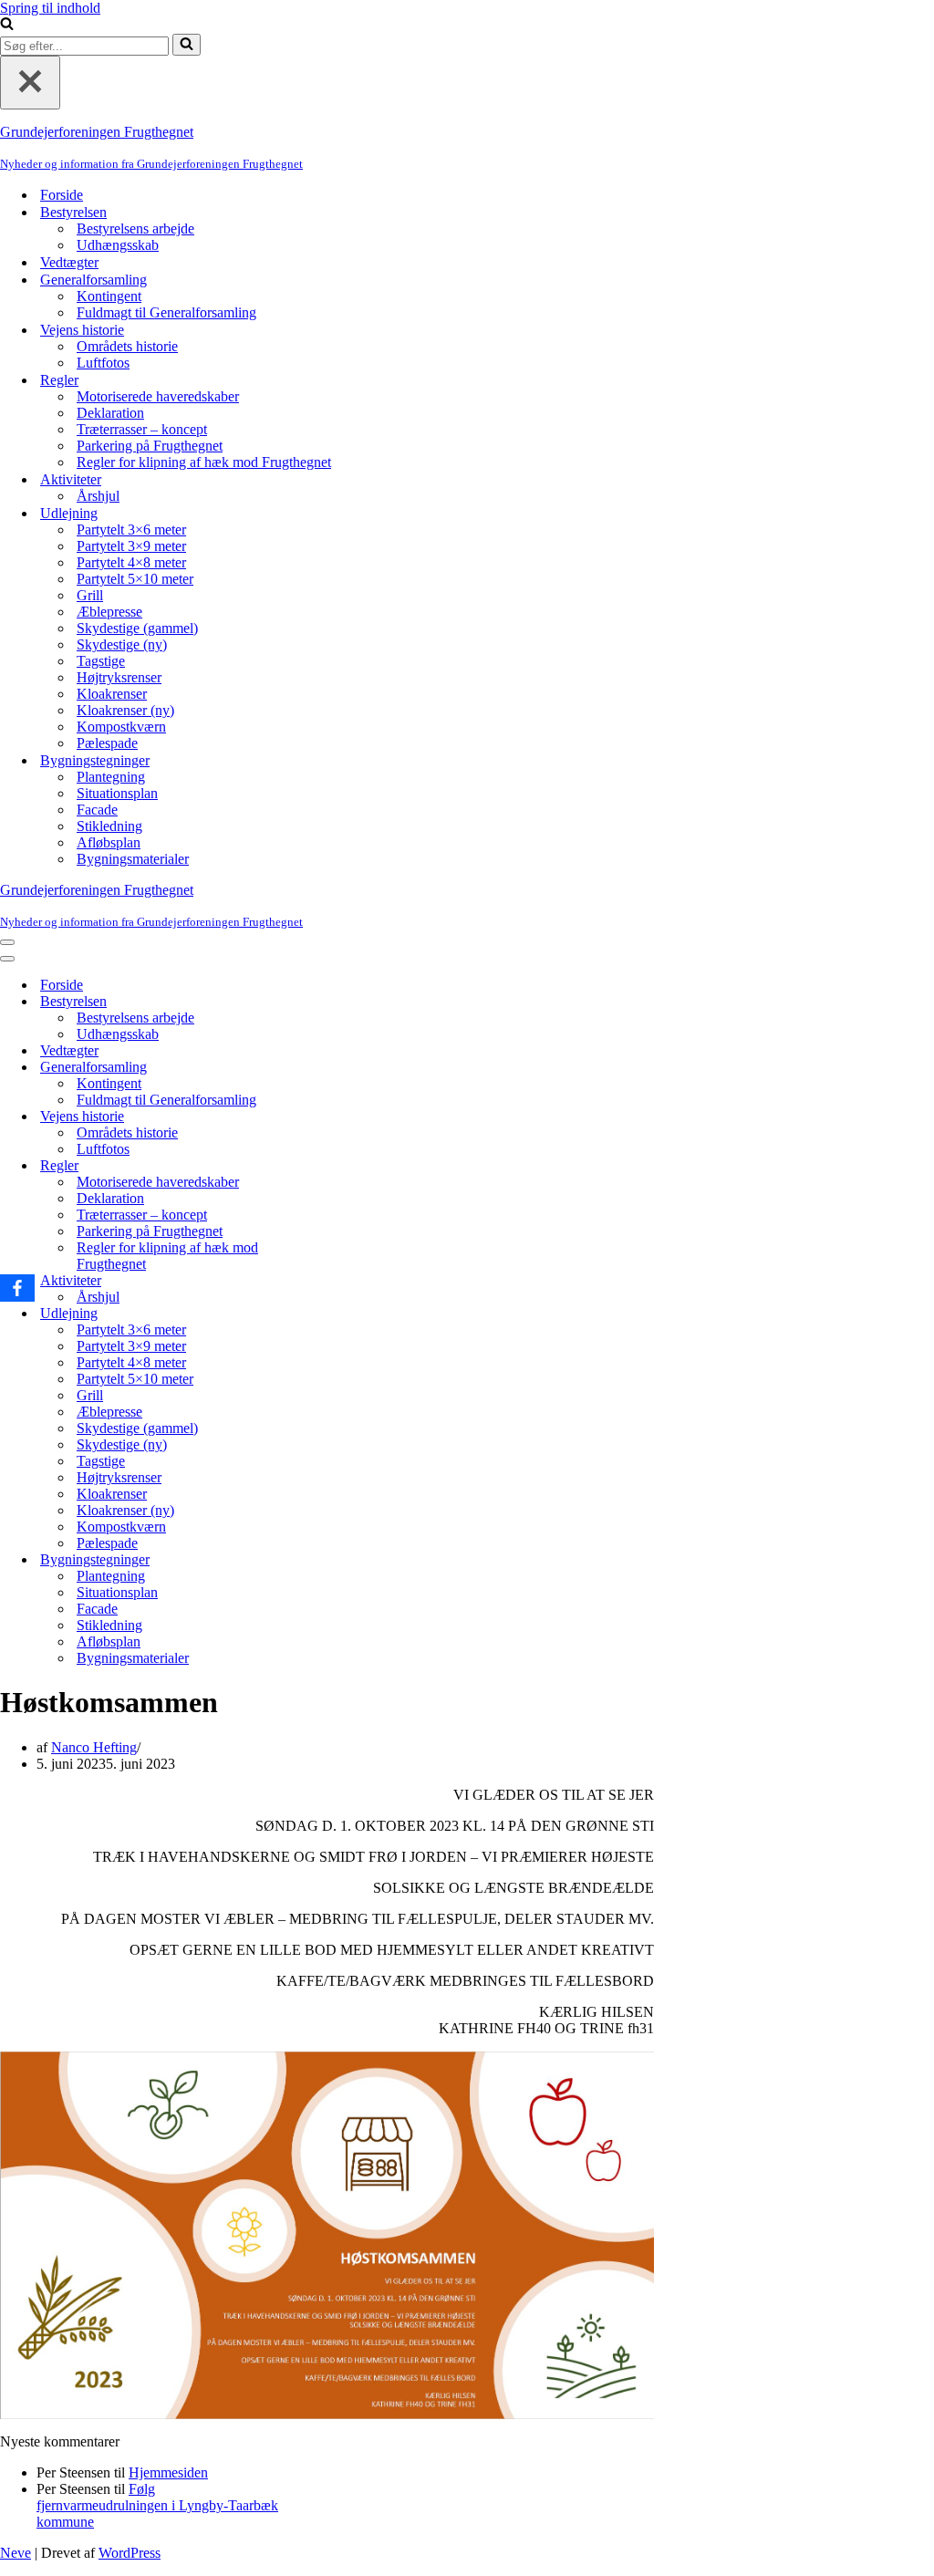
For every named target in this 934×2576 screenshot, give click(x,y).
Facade (97, 810)
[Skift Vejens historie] (319, 1117)
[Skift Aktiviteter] (319, 1281)
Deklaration (110, 413)
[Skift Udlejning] (319, 1314)
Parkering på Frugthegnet (150, 446)
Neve (16, 2553)
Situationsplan (117, 793)
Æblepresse (109, 612)
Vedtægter (69, 262)
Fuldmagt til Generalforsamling (166, 312)
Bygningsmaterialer (133, 859)
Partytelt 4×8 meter (131, 562)
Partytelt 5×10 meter (135, 579)
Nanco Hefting (94, 1747)
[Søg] (7, 25)
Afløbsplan (109, 842)
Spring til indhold (50, 8)
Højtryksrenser (119, 677)
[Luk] (30, 83)
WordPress (130, 2553)
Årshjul (98, 496)
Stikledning (109, 826)
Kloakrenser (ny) (125, 710)
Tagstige (101, 661)
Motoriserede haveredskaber (158, 396)
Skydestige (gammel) (137, 628)
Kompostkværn (121, 727)
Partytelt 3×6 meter (131, 530)
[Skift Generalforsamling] (319, 1068)
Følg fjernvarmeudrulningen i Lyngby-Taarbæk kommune (157, 2505)
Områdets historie (127, 346)
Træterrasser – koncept (142, 429)
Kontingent (109, 296)
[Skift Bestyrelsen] (319, 1002)
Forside (62, 195)
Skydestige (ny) (122, 644)
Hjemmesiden (168, 2472)
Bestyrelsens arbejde (135, 229)
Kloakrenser (112, 694)
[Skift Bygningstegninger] (319, 1560)
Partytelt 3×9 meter (131, 546)
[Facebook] (17, 1288)
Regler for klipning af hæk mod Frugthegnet (204, 462)
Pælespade (107, 743)
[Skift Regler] (319, 1166)
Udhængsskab (118, 245)
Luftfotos (103, 363)
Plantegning (111, 777)
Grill (90, 595)
